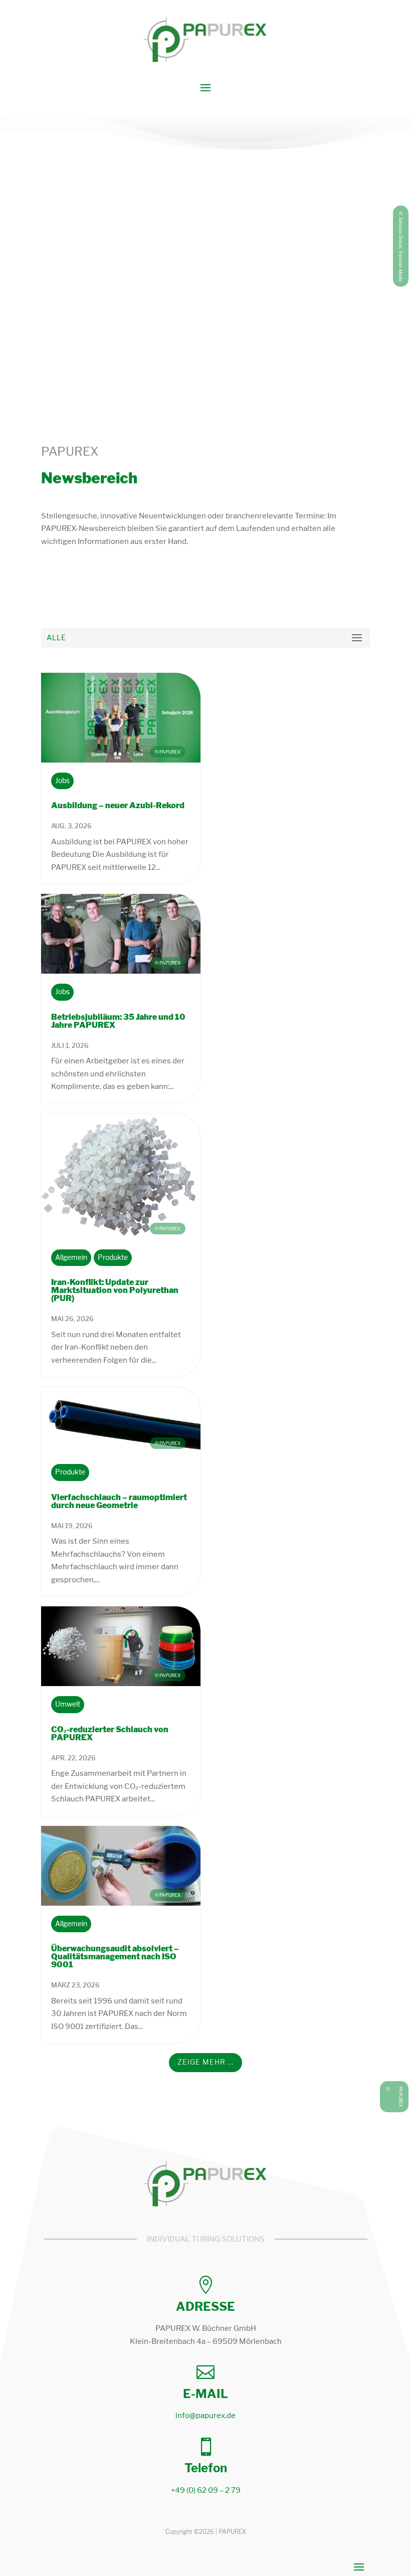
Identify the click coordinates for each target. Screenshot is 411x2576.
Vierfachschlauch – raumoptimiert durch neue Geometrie (119, 1501)
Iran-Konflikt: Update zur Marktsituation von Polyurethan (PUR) (115, 1290)
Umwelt (68, 1704)
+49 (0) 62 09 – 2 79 (206, 2490)
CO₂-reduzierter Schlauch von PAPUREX (110, 1733)
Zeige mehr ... (205, 2062)
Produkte (113, 1258)
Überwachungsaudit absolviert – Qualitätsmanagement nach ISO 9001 (115, 1957)
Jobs (62, 781)
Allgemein (71, 1258)
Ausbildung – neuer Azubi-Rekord (118, 805)
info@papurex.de (205, 2416)
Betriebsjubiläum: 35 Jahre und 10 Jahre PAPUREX (118, 1021)
